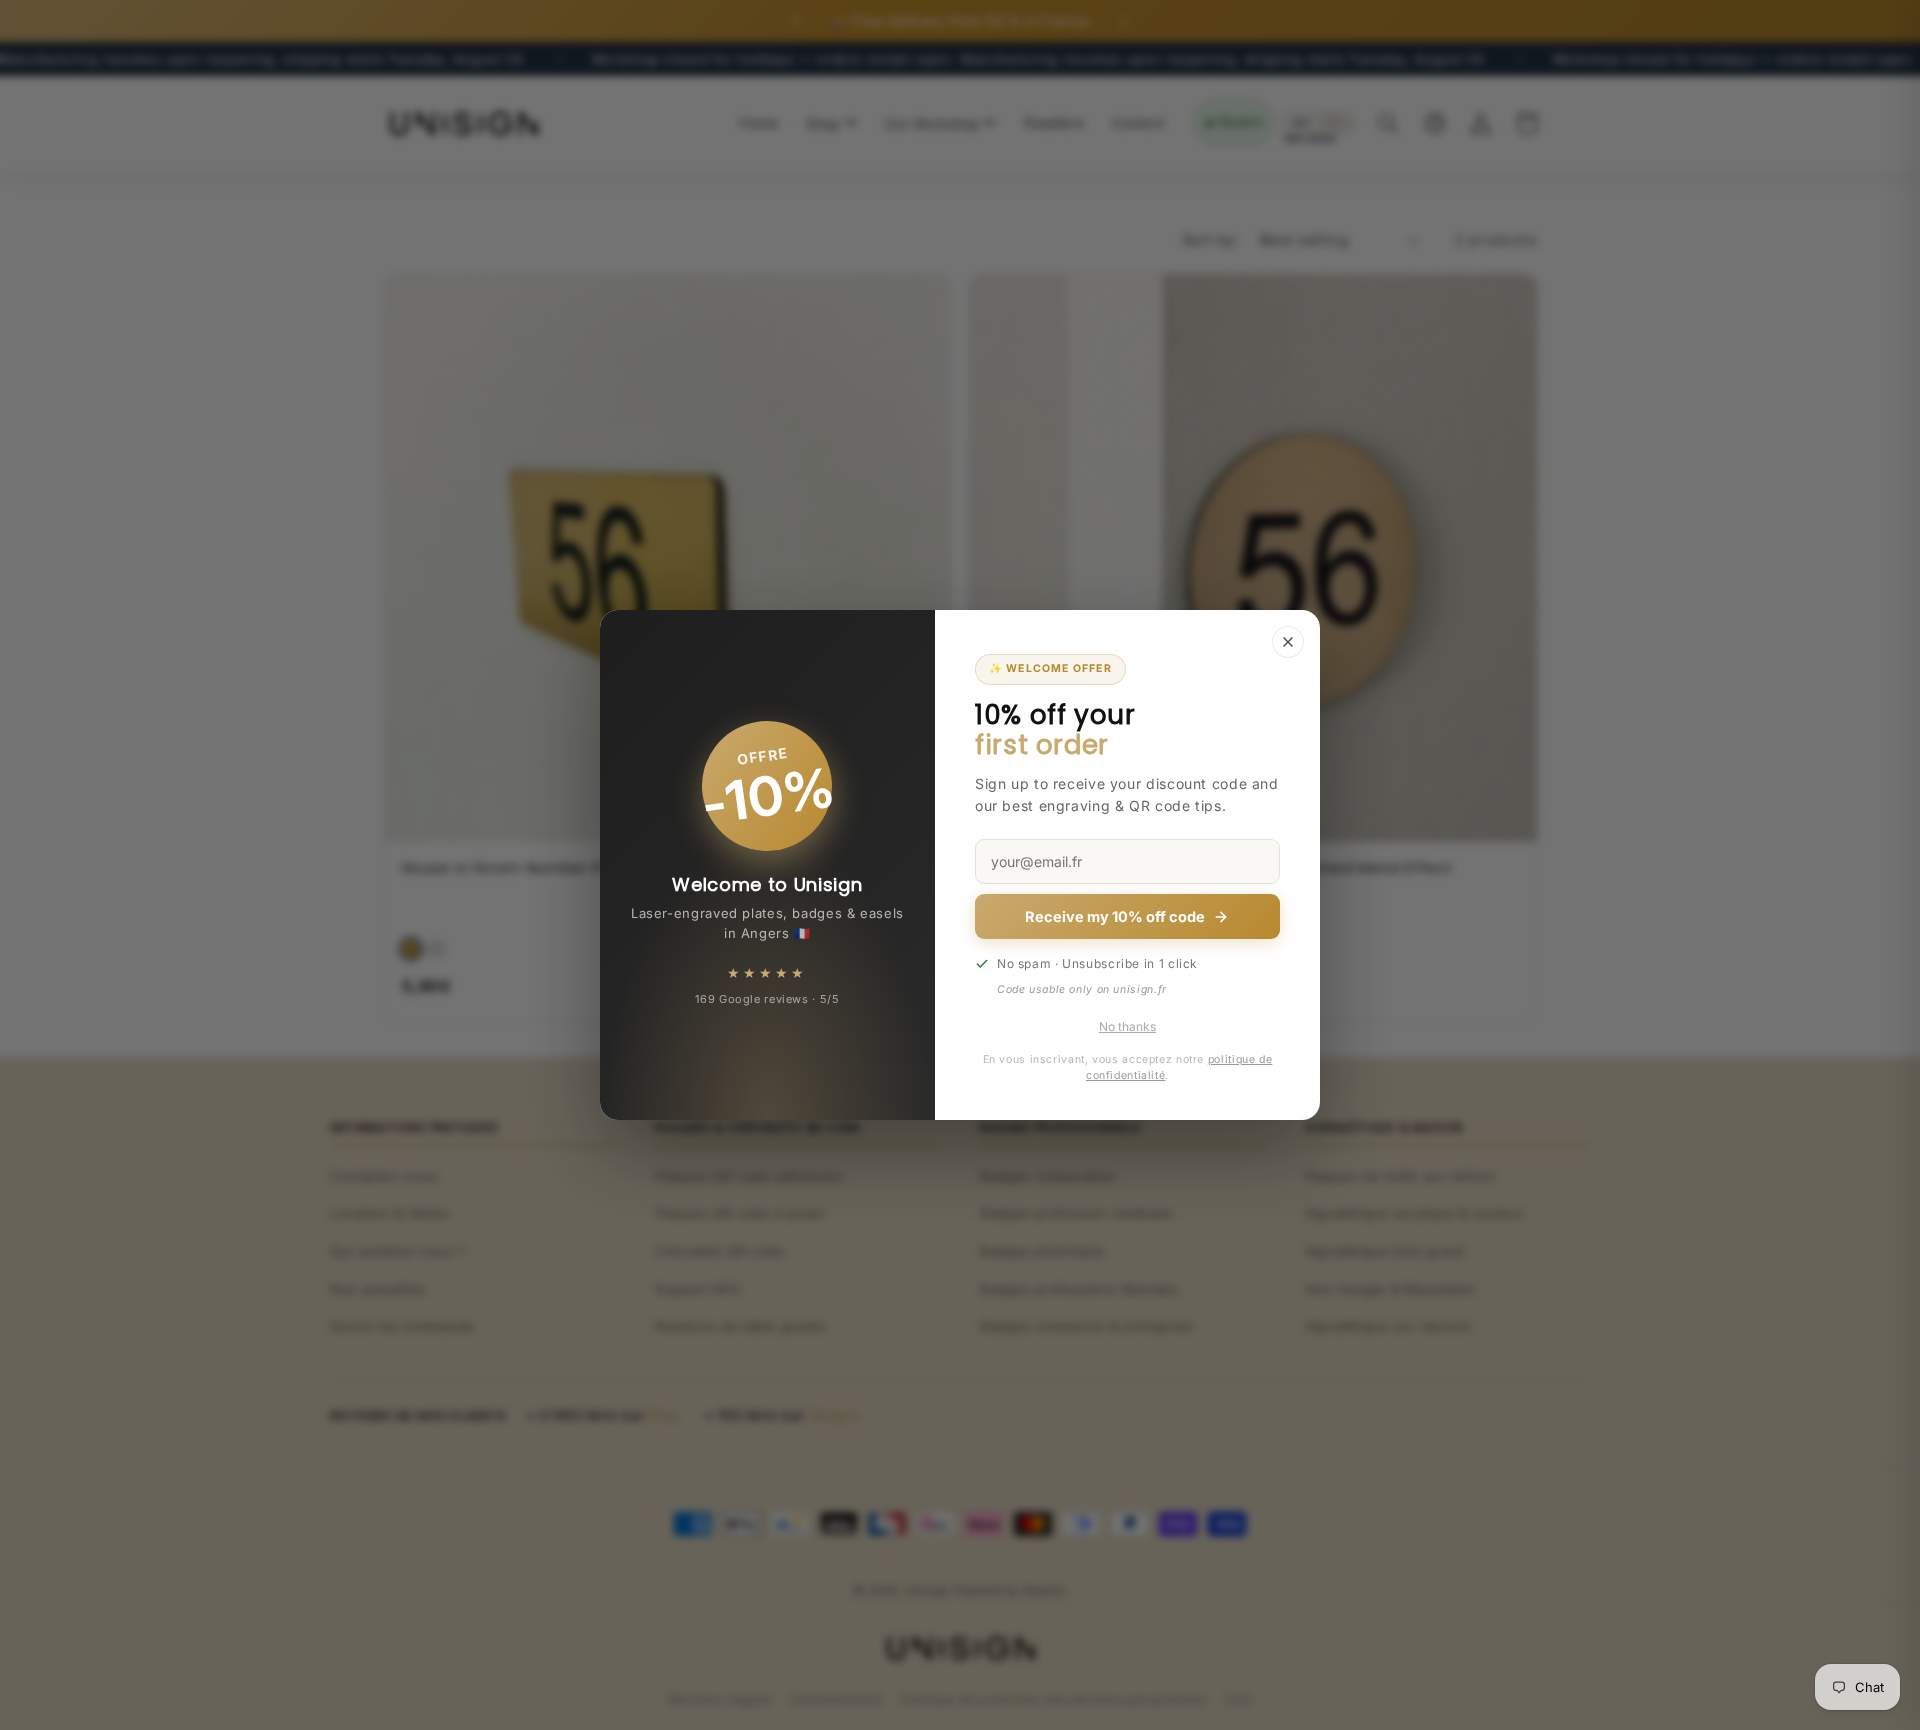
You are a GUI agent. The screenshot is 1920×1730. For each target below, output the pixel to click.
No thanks (1127, 1026)
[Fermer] (1288, 642)
